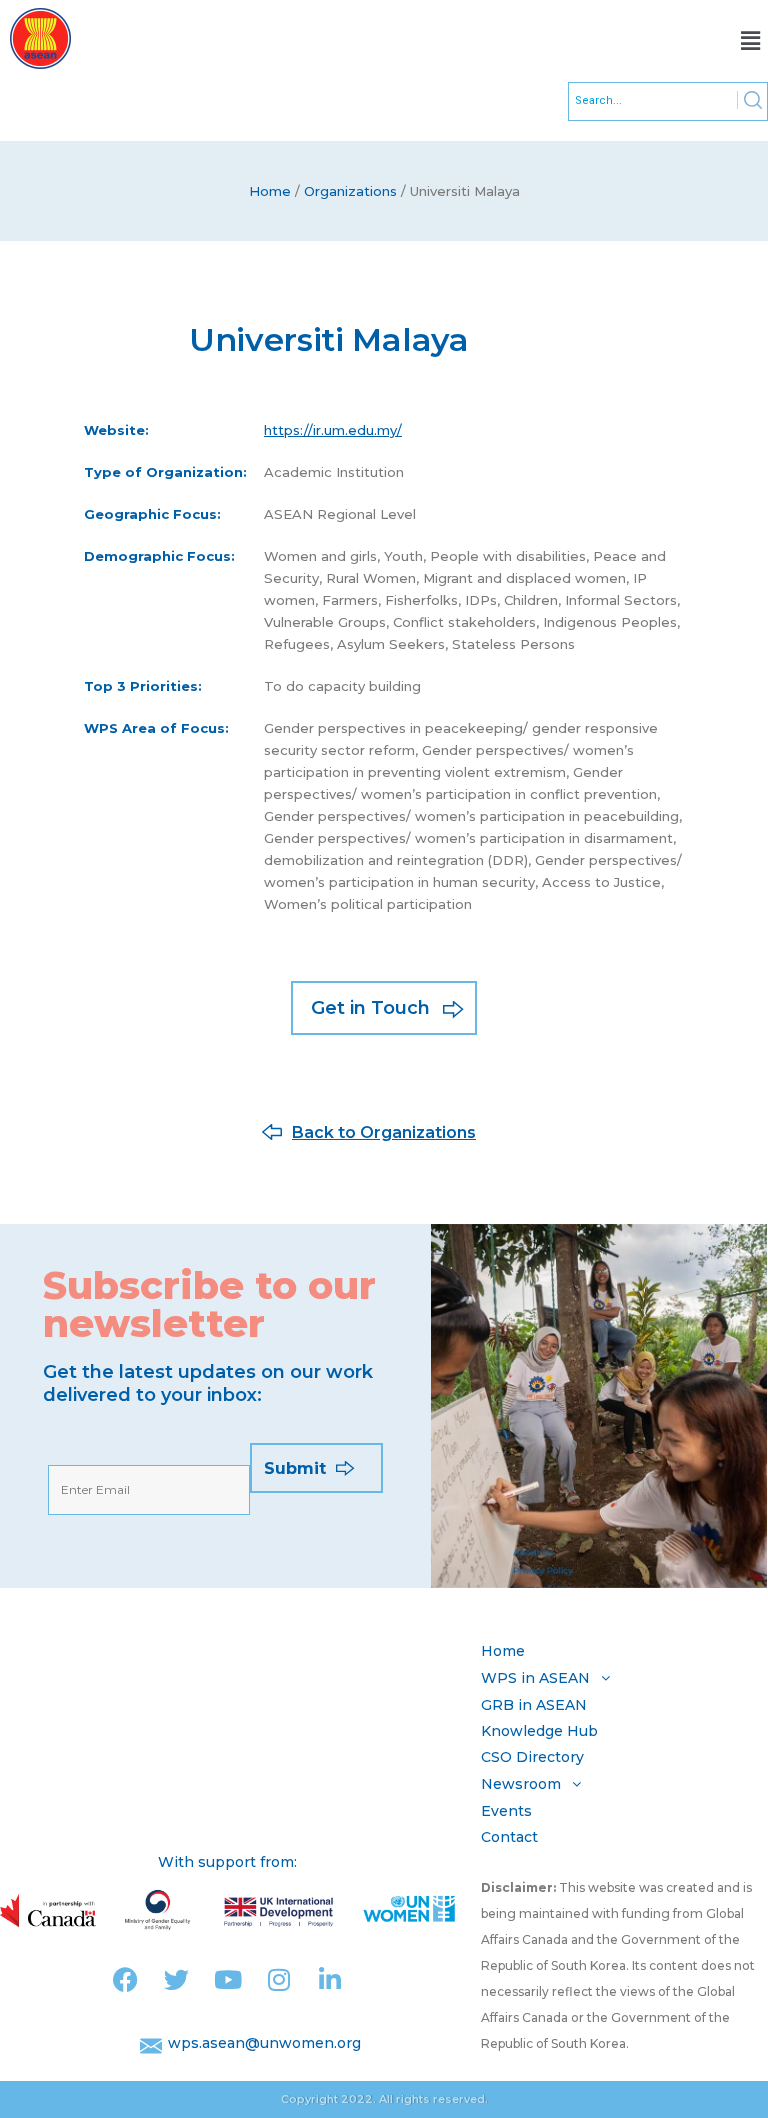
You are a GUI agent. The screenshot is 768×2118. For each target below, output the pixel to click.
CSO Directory (532, 1757)
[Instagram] (278, 1979)
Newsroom (521, 1784)
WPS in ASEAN (535, 1678)
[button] (751, 41)
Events (506, 1811)
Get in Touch (370, 1008)
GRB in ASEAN (534, 1705)
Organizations (350, 191)
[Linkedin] (329, 1979)
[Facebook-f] (125, 1979)
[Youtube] (227, 1979)
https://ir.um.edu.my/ (333, 430)
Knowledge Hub (539, 1731)
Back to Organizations (384, 1132)
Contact (509, 1837)
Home (270, 191)
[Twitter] (176, 1979)
